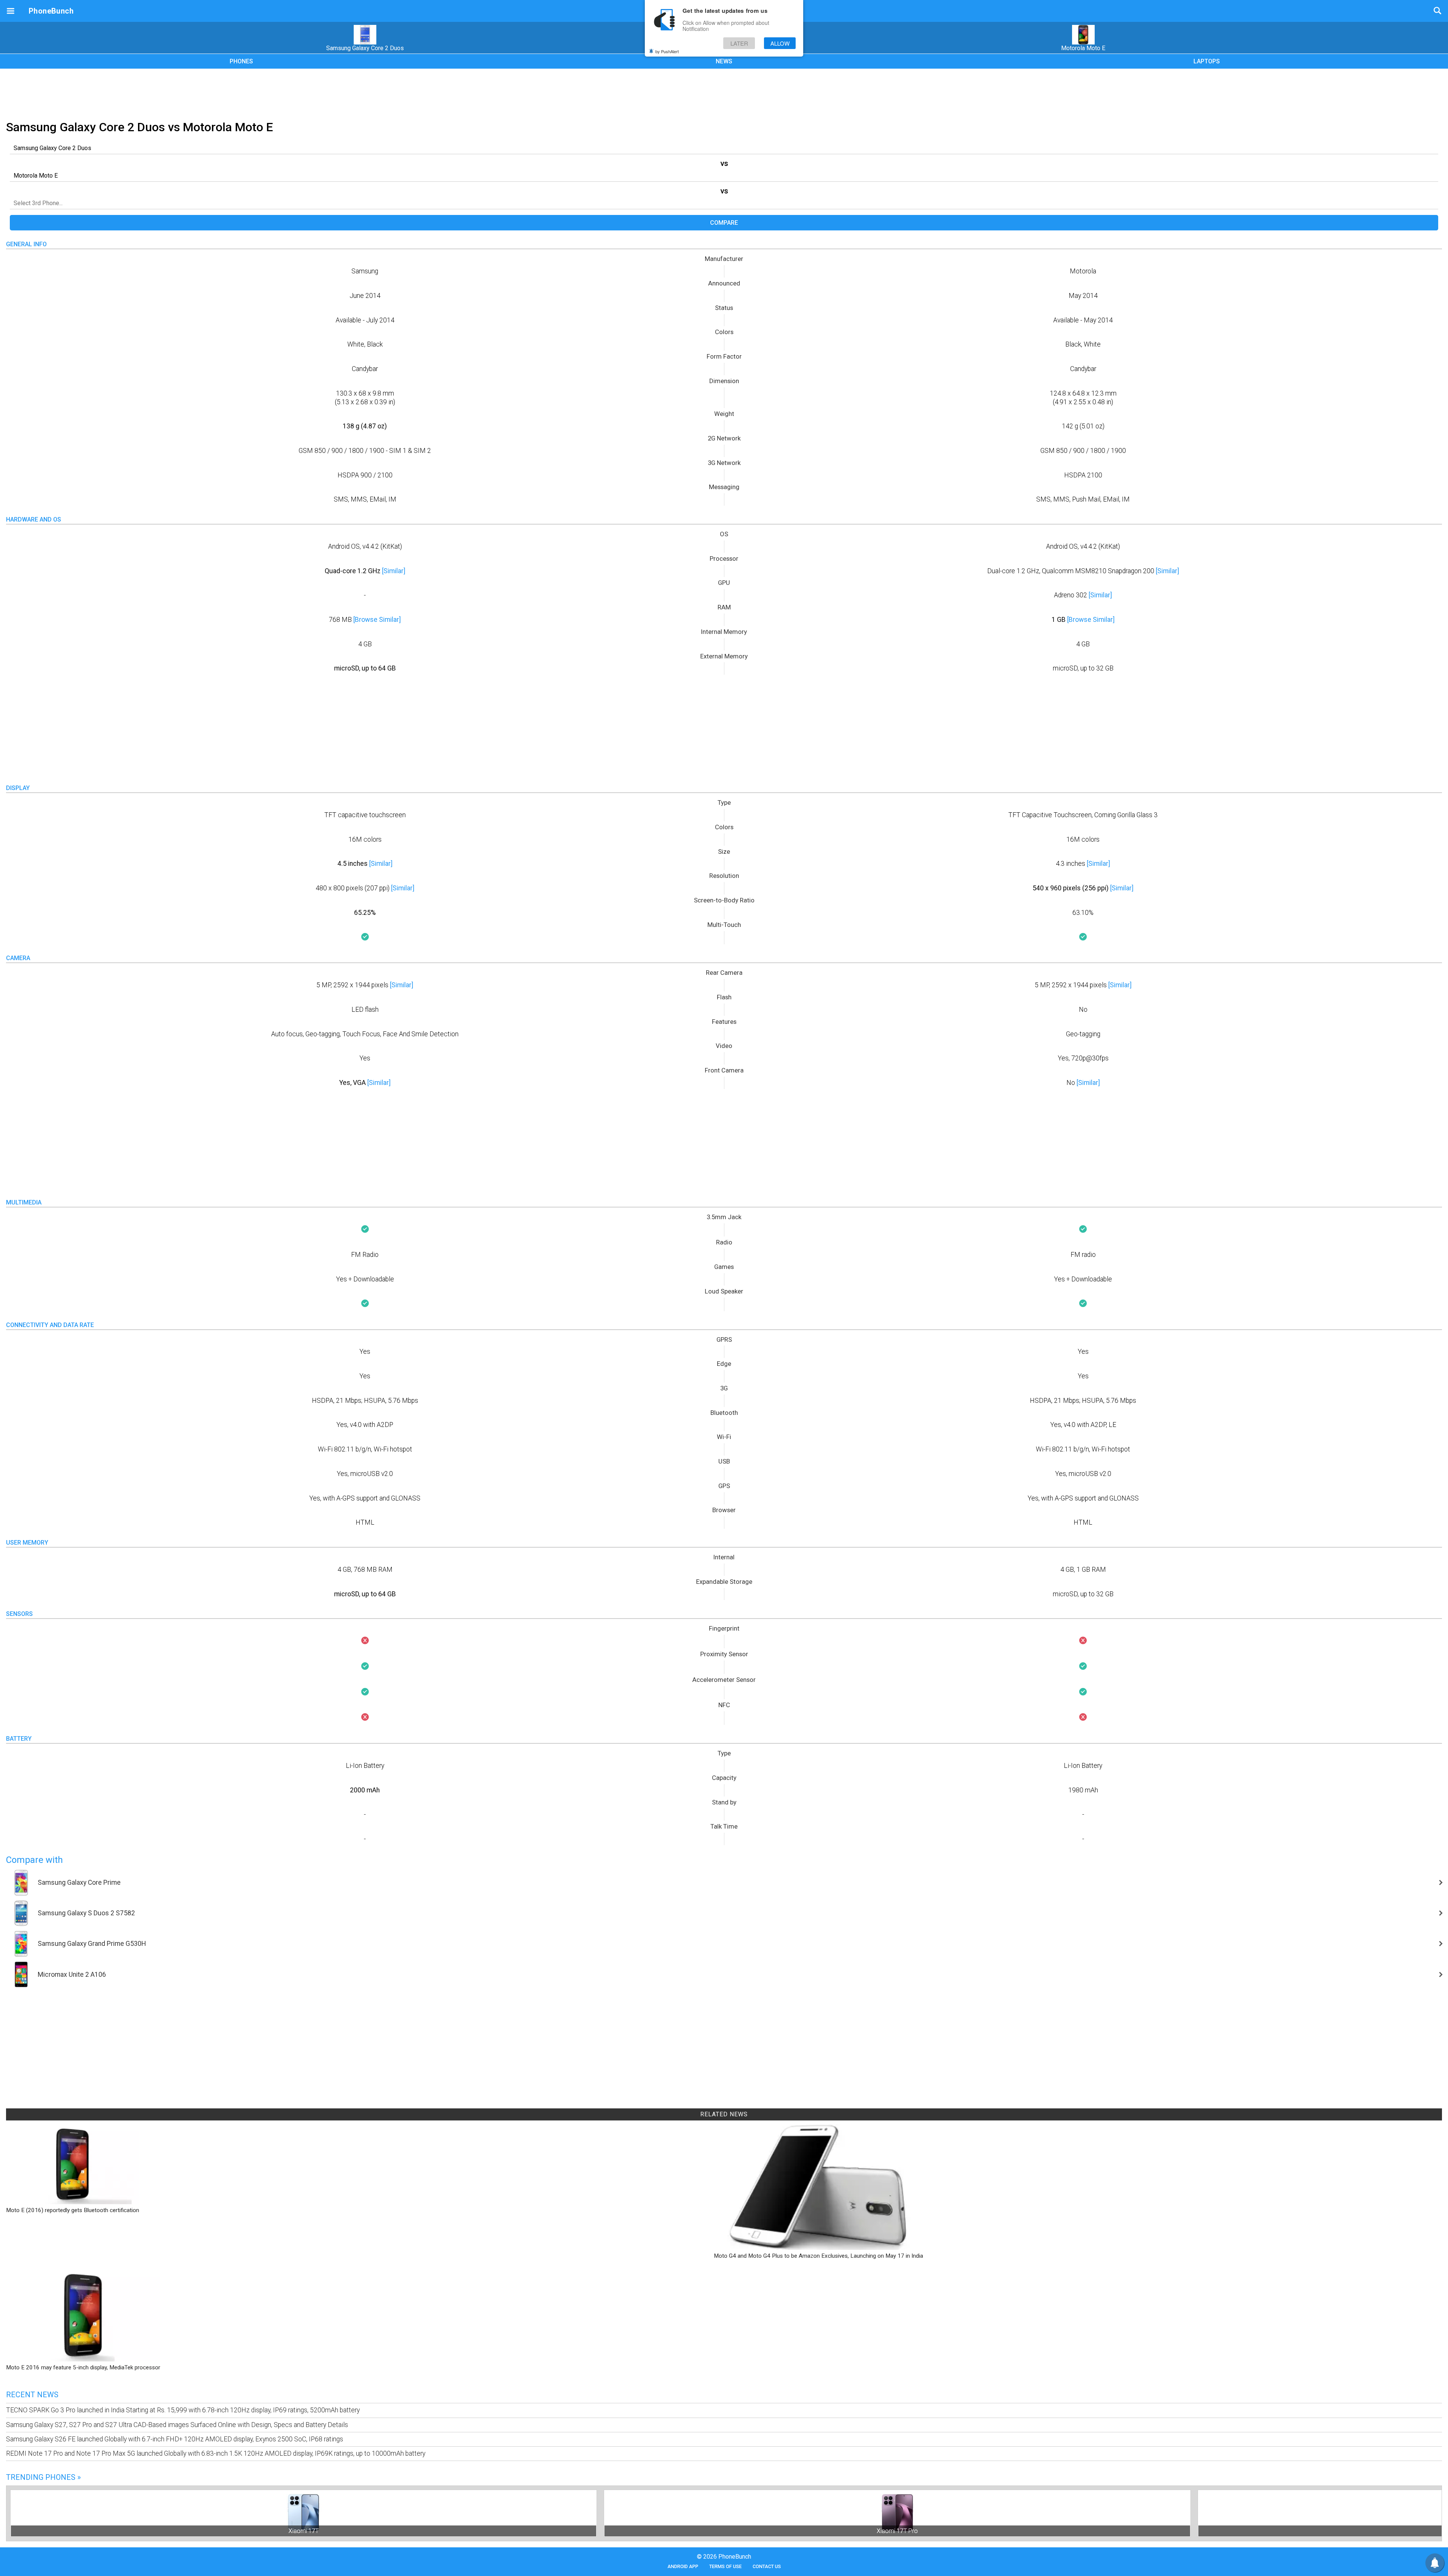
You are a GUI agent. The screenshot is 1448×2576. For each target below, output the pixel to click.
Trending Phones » (43, 2477)
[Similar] (394, 571)
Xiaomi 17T (304, 2531)
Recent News (32, 2395)
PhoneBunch (51, 11)
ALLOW (780, 43)
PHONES (241, 61)
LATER (739, 43)
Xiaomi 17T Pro (897, 2531)
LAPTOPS (1207, 61)
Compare (724, 223)
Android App (683, 2566)
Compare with (35, 1860)
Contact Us (767, 2566)
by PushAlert (667, 51)
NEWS (724, 61)
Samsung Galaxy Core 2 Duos (365, 48)
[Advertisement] (724, 93)
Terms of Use (726, 2566)
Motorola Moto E (1083, 48)
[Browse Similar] (377, 620)
